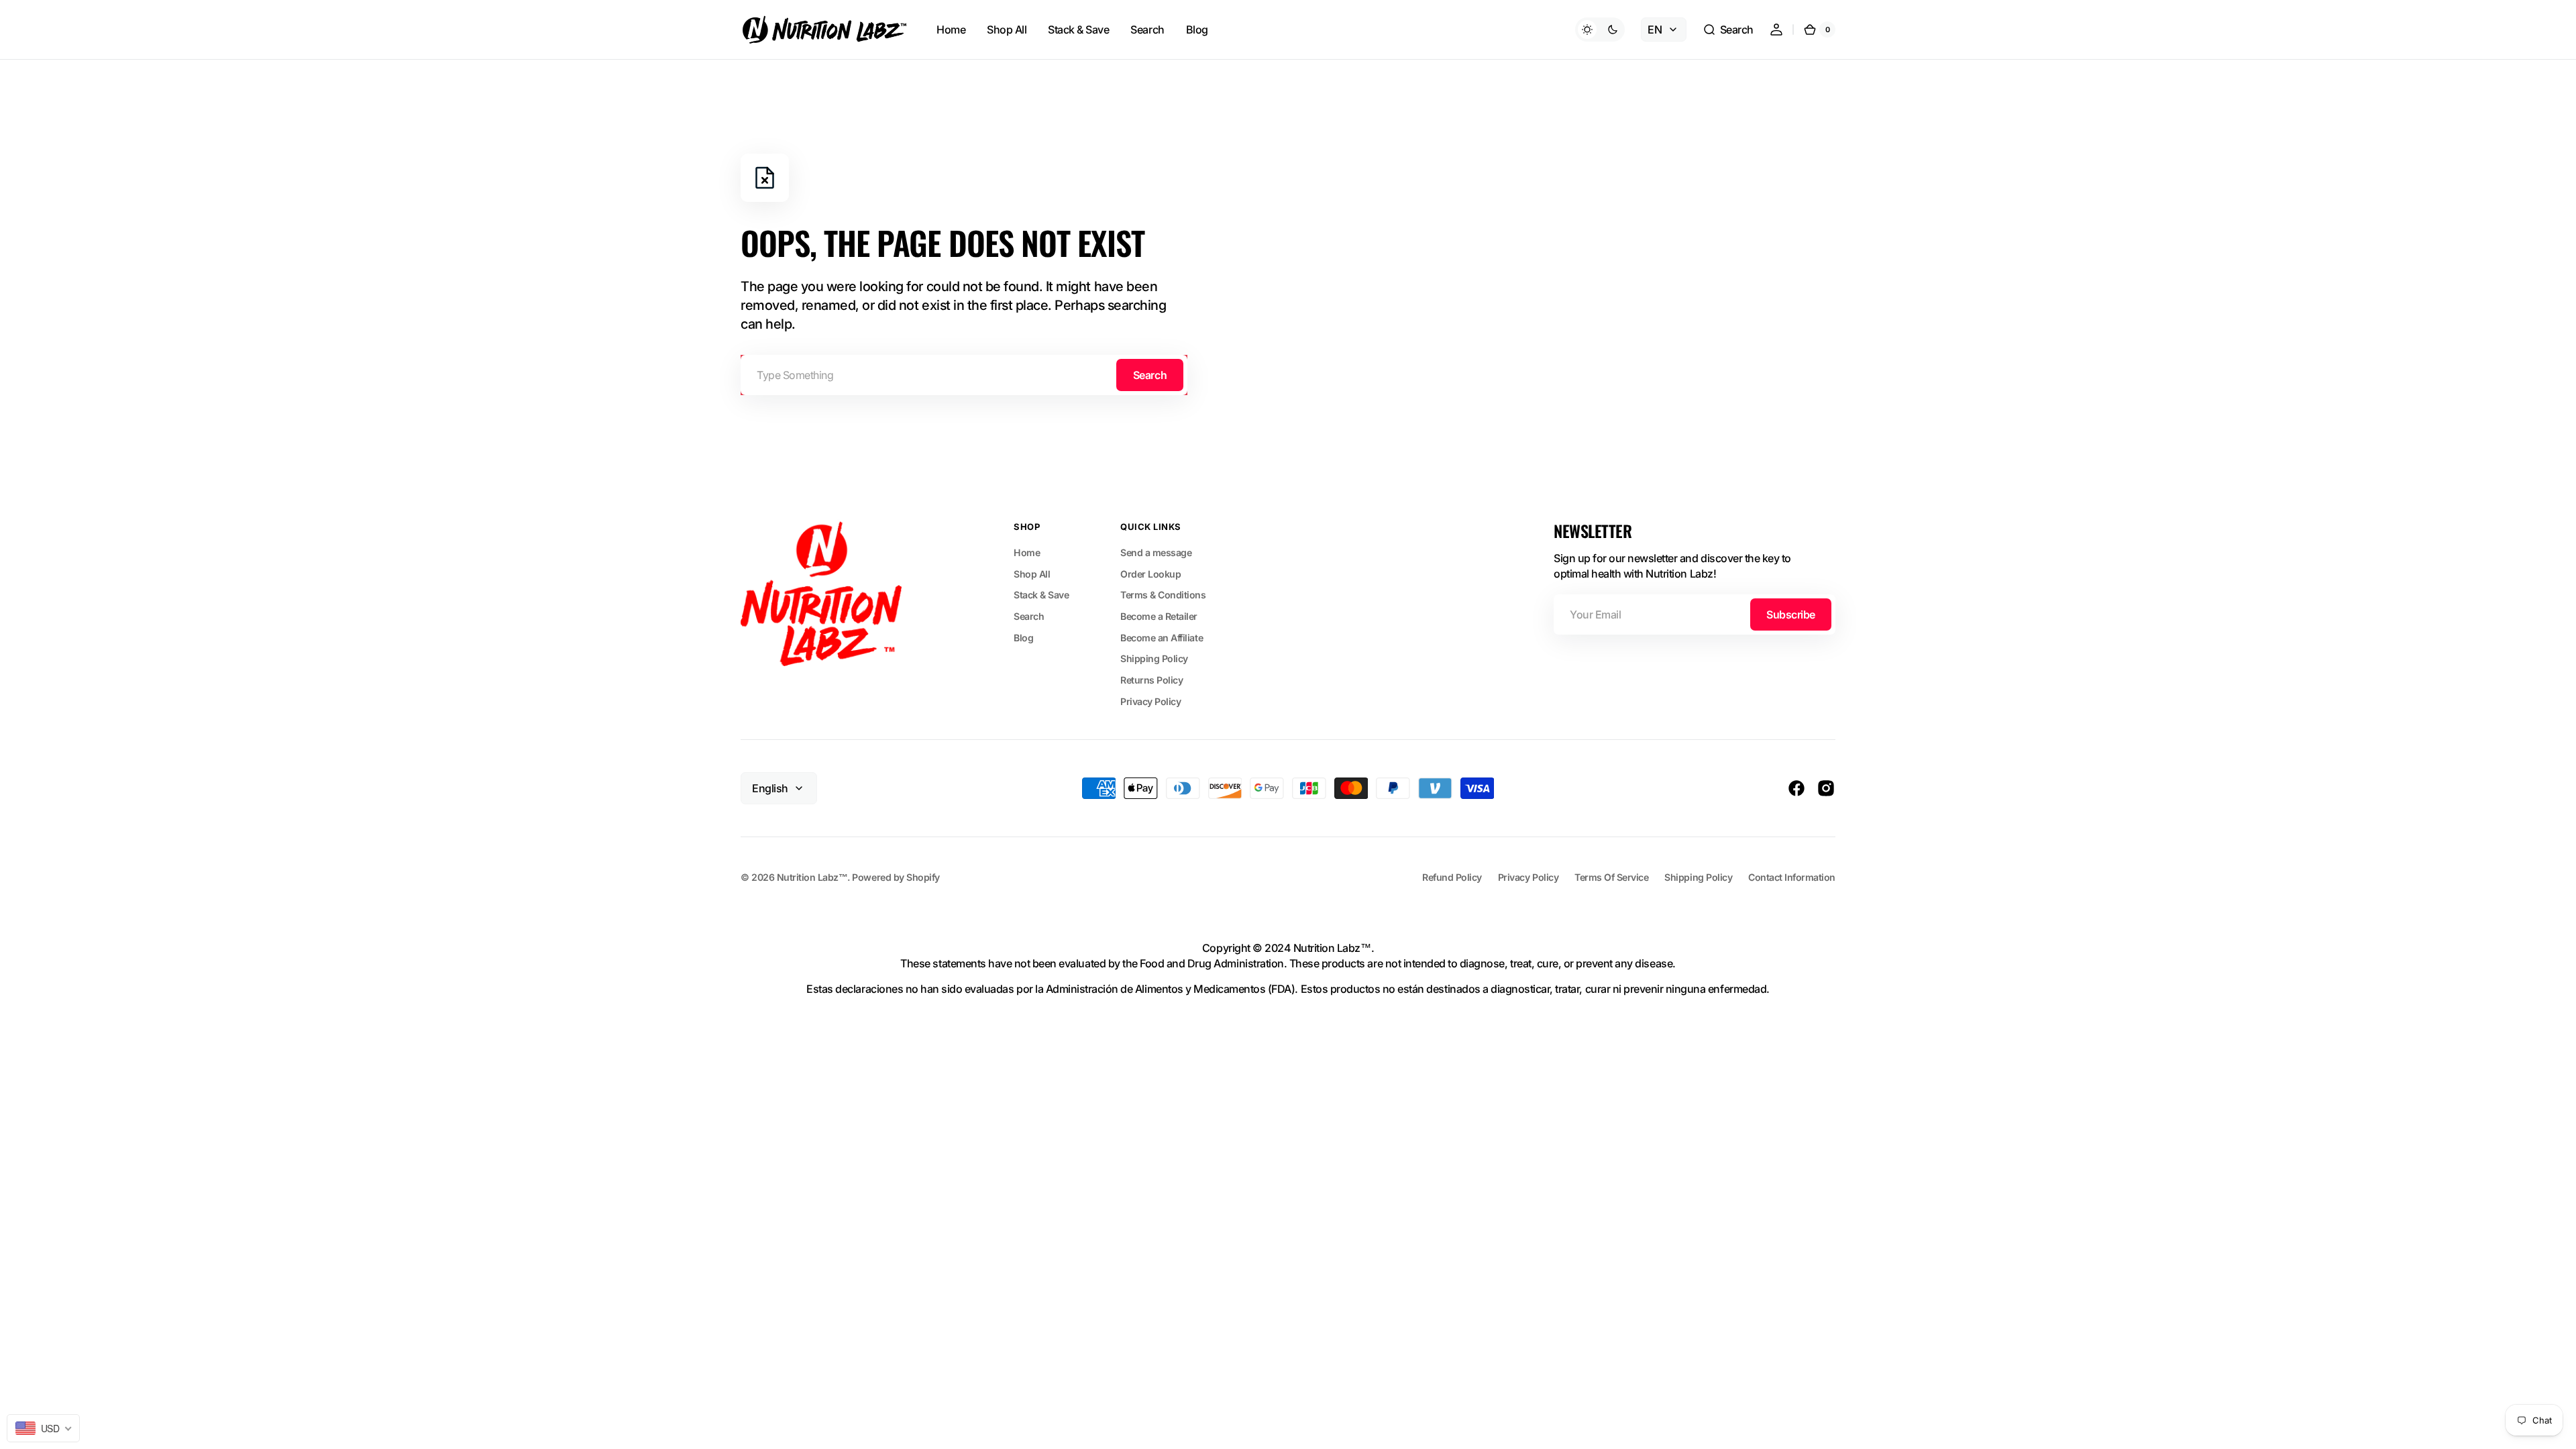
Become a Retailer (1159, 616)
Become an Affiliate (1162, 638)
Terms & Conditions (1163, 595)
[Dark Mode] (1600, 30)
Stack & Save (1041, 595)
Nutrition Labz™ (812, 877)
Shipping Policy (1154, 658)
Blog (1023, 638)
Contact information (1792, 877)
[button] (1728, 30)
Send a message (1156, 552)
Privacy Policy (1150, 701)
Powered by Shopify (896, 877)
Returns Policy (1151, 680)
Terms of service (1611, 877)
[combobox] (964, 375)
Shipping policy (1698, 877)
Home (1027, 552)
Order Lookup (1150, 574)
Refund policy (1452, 877)
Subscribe (1791, 614)
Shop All (1032, 574)
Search (1150, 375)
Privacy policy (1528, 877)
